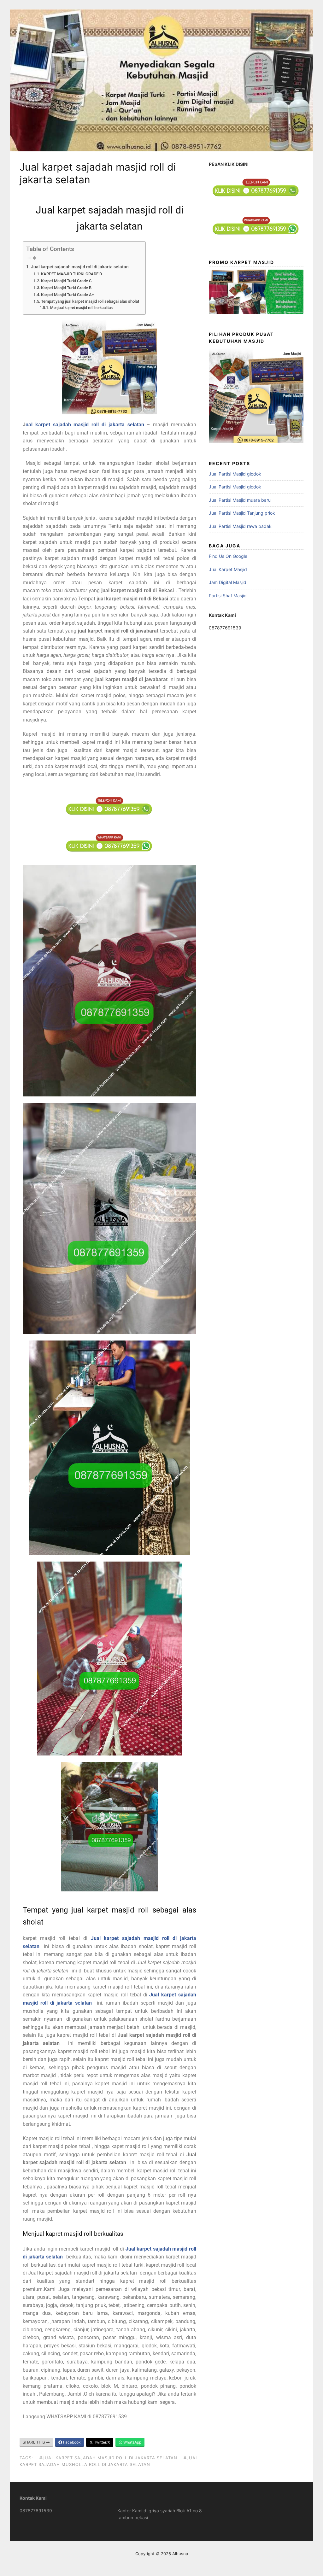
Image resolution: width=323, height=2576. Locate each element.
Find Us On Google (228, 556)
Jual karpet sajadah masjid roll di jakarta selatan (80, 267)
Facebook (71, 2442)
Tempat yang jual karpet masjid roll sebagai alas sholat (90, 301)
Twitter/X (102, 2442)
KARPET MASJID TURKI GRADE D (71, 274)
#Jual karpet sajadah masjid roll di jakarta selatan (108, 2458)
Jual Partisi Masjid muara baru (240, 500)
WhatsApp (132, 2442)
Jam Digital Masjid (228, 582)
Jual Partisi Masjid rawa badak (240, 526)
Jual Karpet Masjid (228, 569)
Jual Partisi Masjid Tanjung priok (242, 513)
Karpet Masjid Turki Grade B (66, 288)
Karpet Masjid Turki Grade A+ (68, 295)
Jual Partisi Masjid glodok (235, 474)
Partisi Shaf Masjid (228, 596)
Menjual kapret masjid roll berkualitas (81, 308)
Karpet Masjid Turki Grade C (66, 281)
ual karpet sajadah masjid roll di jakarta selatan (85, 425)
